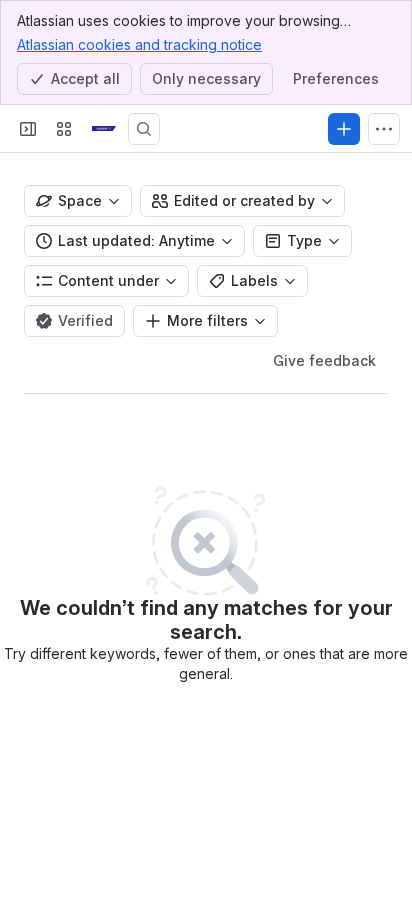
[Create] (344, 129)
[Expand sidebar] (28, 129)
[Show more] (384, 129)
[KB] (104, 129)
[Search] (144, 129)
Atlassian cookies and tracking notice (139, 44)
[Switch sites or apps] (64, 129)
